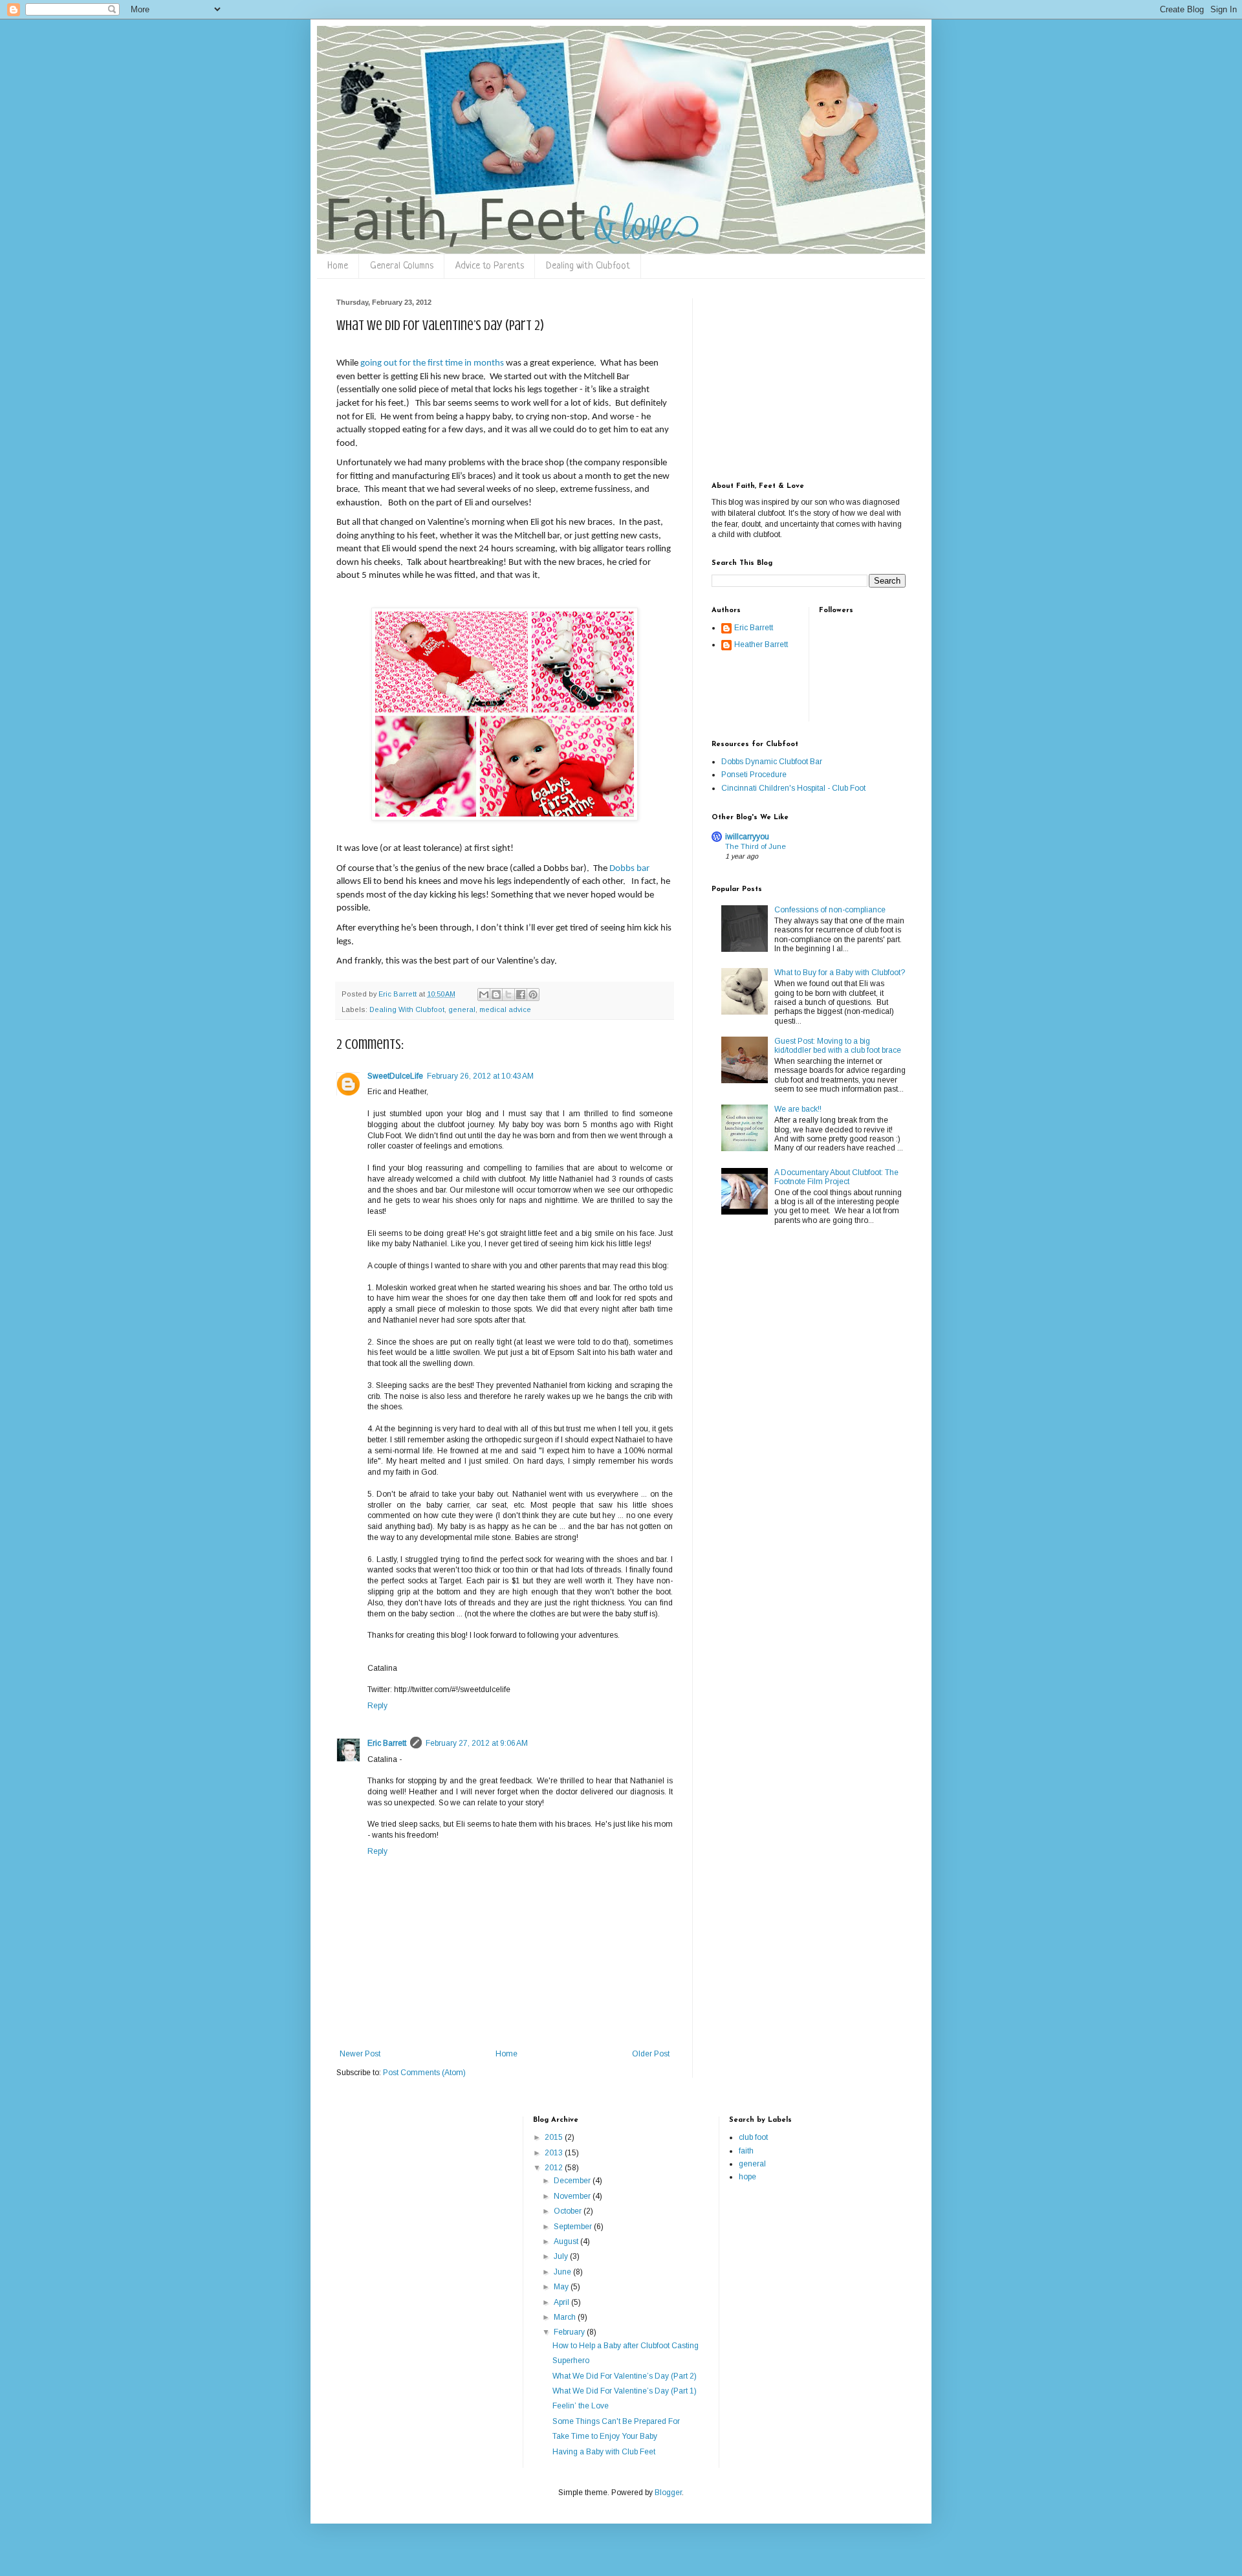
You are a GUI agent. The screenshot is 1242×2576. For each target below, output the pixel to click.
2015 (555, 2137)
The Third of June (756, 846)
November (573, 2196)
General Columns (402, 266)
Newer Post (360, 2054)
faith (746, 2151)
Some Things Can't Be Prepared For (616, 2421)
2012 (555, 2168)
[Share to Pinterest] (533, 995)
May (562, 2287)
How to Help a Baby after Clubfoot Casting (626, 2346)
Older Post (651, 2054)
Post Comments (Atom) (424, 2073)
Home (338, 266)
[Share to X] (508, 995)
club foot (753, 2137)
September (574, 2227)
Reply (377, 1706)
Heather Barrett (761, 644)
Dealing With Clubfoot (407, 1009)
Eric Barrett (387, 1743)
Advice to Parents (490, 266)
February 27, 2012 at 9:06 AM (477, 1743)
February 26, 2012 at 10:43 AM (480, 1076)
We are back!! (798, 1109)
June (563, 2272)
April (562, 2302)
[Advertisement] (792, 379)
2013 (555, 2153)
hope (747, 2177)
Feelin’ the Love (581, 2406)
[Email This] (484, 995)
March (566, 2317)
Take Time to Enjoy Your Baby (605, 2436)
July (562, 2256)
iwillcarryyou (747, 837)
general (462, 1009)
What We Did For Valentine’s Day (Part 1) (625, 2391)
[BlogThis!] (496, 995)
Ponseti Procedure (754, 775)
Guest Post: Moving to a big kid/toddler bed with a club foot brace (838, 1046)
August (567, 2241)
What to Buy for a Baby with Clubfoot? (840, 973)
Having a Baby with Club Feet (604, 2452)
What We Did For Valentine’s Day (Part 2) (625, 2376)
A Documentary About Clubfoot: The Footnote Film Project (836, 1177)
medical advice (505, 1009)
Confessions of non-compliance (830, 910)
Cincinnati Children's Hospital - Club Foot (793, 788)
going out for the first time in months (432, 363)
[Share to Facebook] (521, 995)
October (569, 2211)
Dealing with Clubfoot (588, 266)
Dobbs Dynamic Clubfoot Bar (772, 762)
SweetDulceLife (395, 1076)
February (570, 2332)
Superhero (571, 2361)
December (573, 2181)
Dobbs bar (629, 869)
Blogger (668, 2493)
